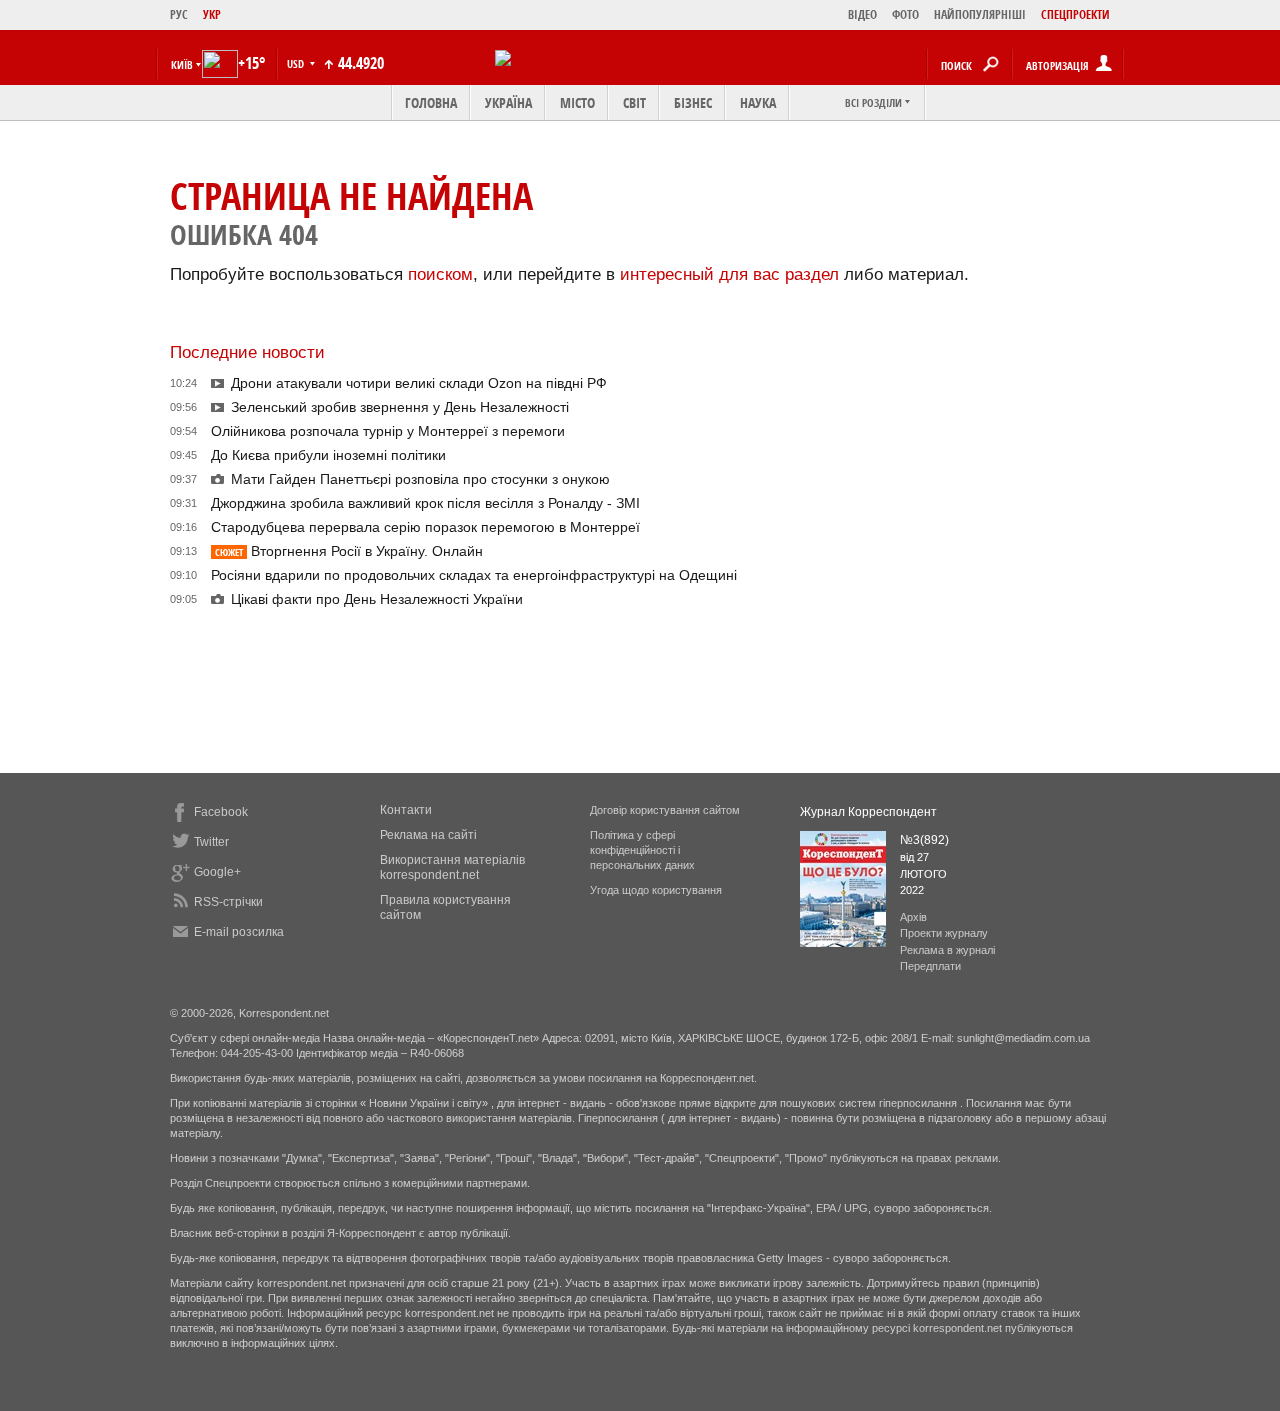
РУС (179, 14)
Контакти (406, 810)
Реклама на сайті (428, 835)
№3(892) (924, 840)
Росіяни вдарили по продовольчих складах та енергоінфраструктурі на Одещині (474, 575)
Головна (431, 102)
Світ (634, 102)
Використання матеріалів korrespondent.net (452, 867)
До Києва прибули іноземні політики (328, 455)
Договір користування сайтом (665, 810)
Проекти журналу (944, 933)
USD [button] (297, 63)
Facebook (221, 812)
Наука (758, 102)
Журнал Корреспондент (868, 812)
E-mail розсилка (239, 932)
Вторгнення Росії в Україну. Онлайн (349, 551)
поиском (440, 274)
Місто (577, 102)
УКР (212, 14)
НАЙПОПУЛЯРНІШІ (980, 14)
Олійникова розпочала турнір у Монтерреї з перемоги (388, 431)
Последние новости (247, 352)
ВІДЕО (862, 14)
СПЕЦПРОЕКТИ (1075, 14)
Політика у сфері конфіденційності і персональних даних (642, 850)
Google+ (217, 872)
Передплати (930, 966)
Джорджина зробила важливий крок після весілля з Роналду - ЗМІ (425, 503)
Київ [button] (182, 64)
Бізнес (693, 102)
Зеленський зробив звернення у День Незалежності (400, 407)
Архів (913, 917)
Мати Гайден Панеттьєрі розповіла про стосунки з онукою (420, 479)
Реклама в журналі (947, 950)
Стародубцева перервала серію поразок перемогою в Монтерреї (425, 527)
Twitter (211, 842)
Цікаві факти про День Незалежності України (377, 599)
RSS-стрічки (228, 902)
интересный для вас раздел (729, 274)
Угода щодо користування (656, 890)
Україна (508, 102)
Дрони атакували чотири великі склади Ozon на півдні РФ (419, 383)
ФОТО (905, 14)
